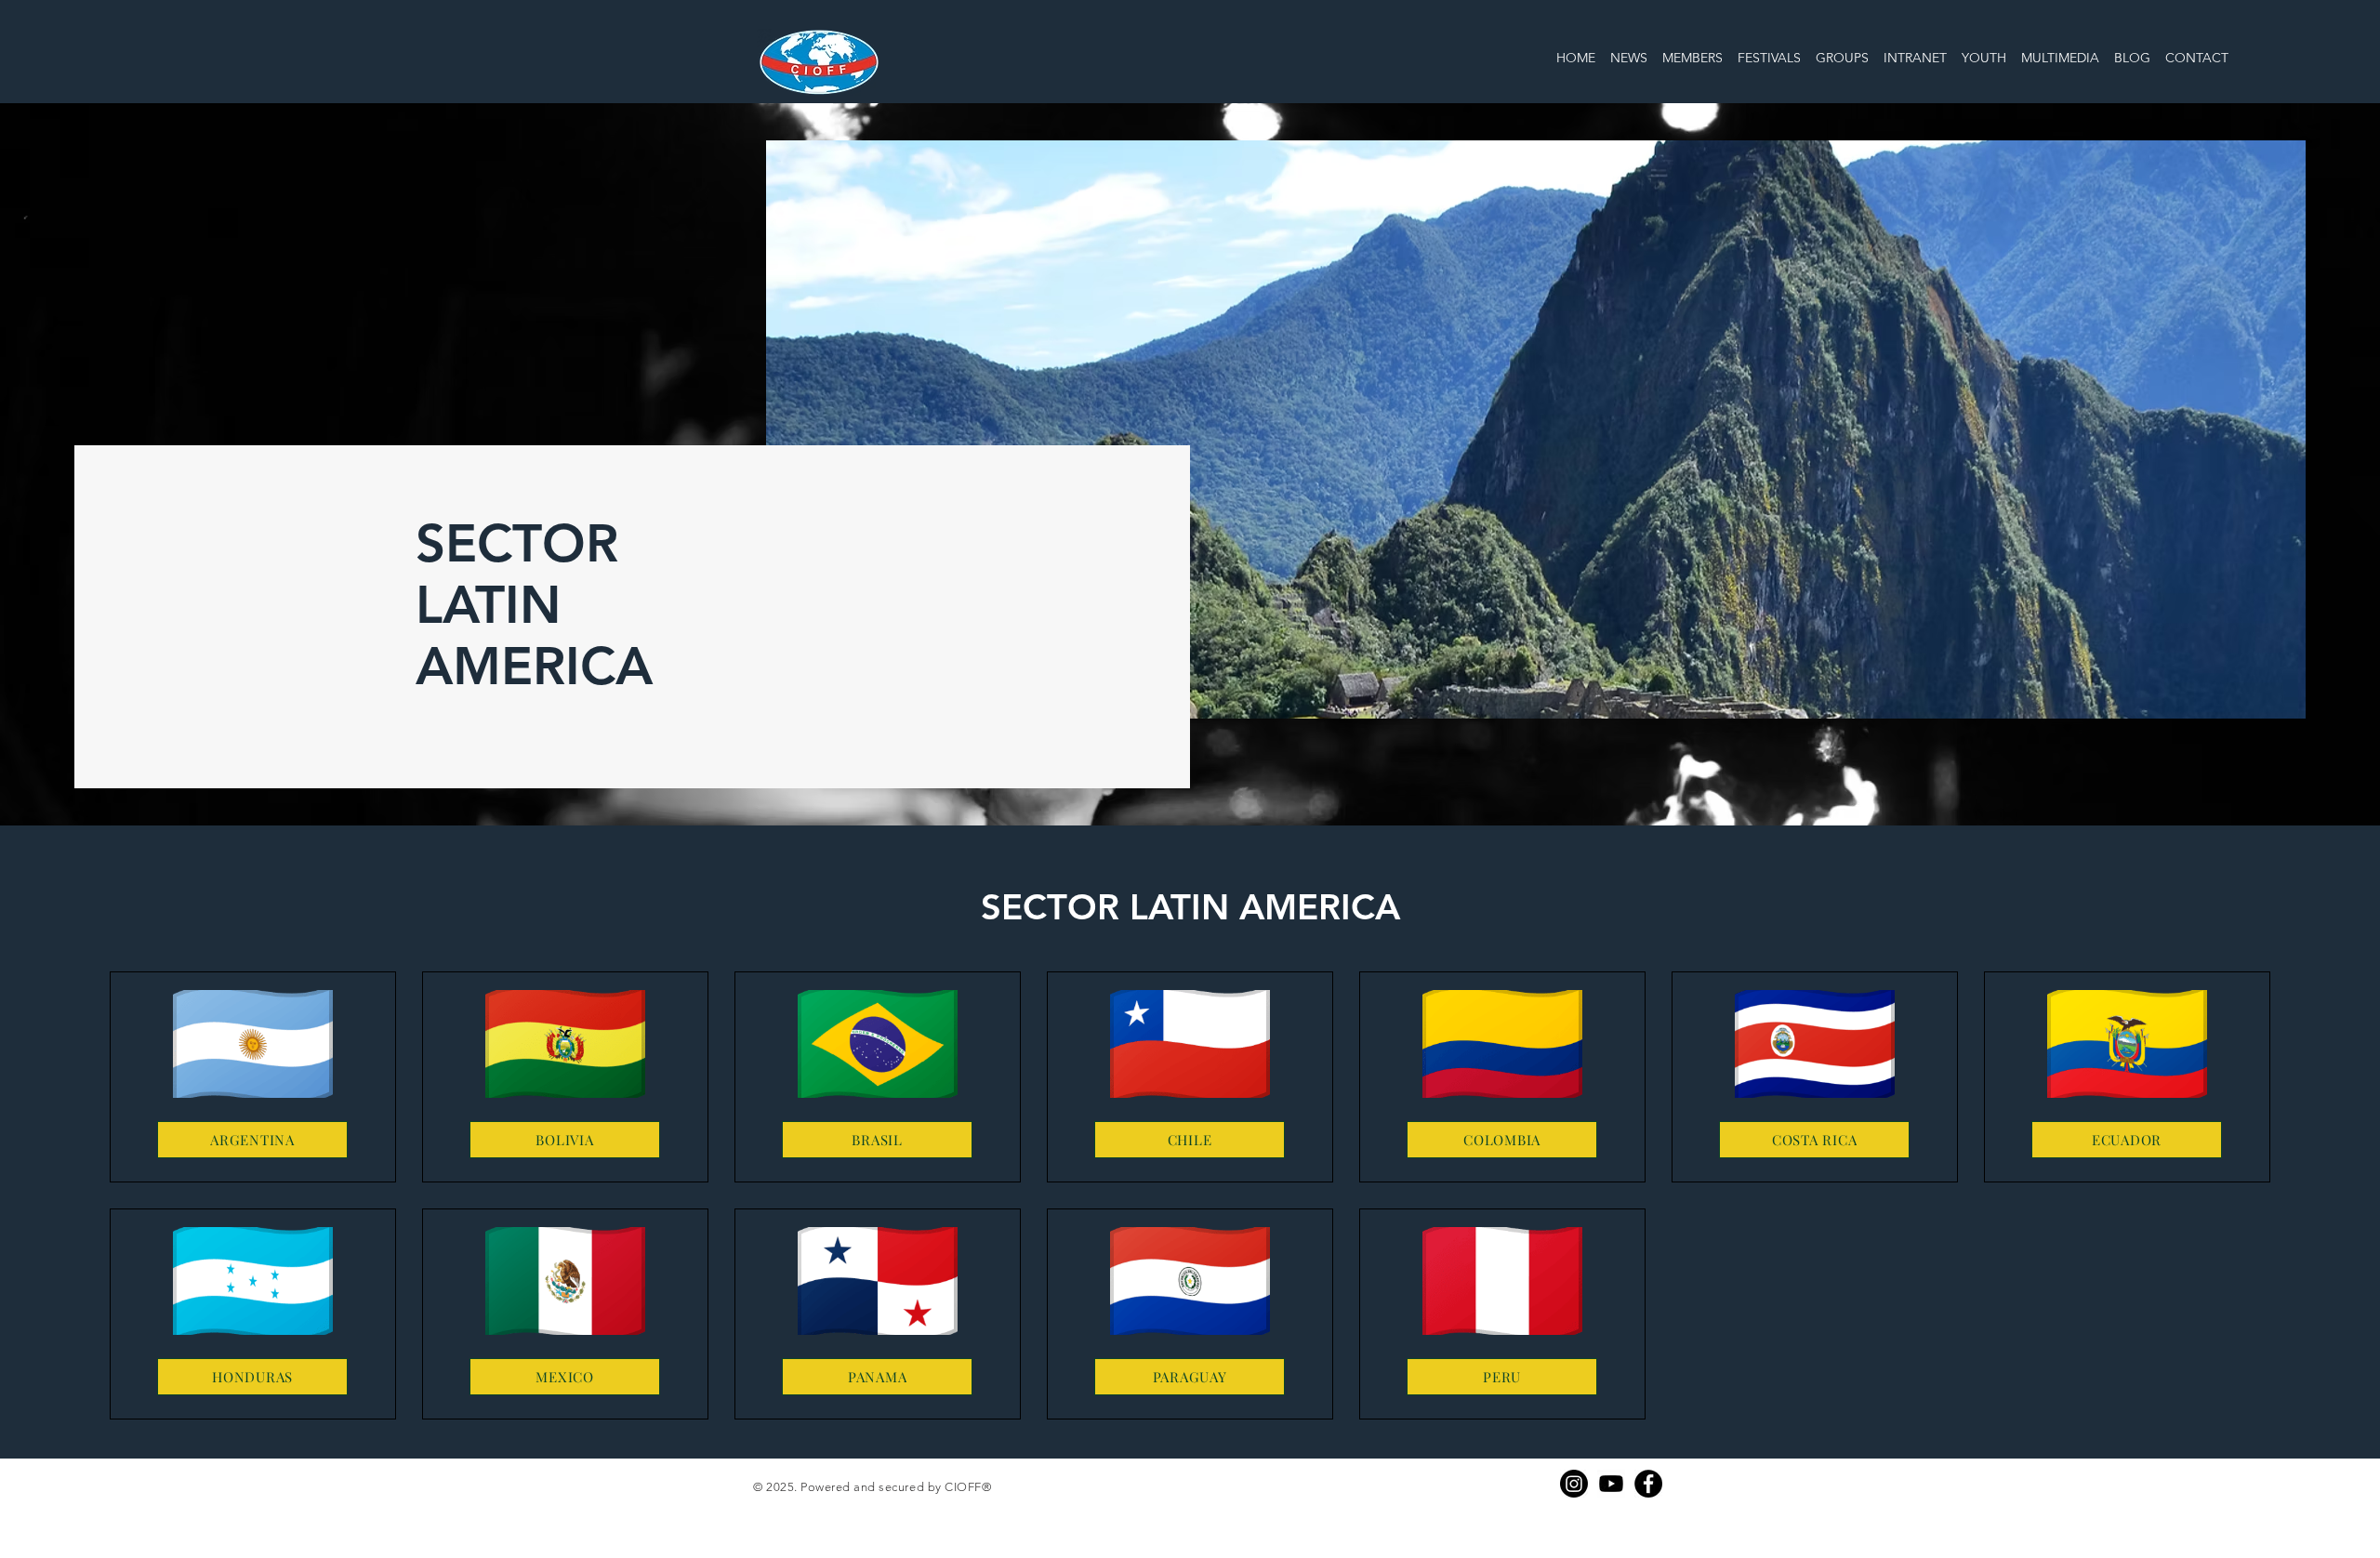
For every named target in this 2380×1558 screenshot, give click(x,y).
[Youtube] (1611, 1484)
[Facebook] (1648, 1484)
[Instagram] (1574, 1484)
